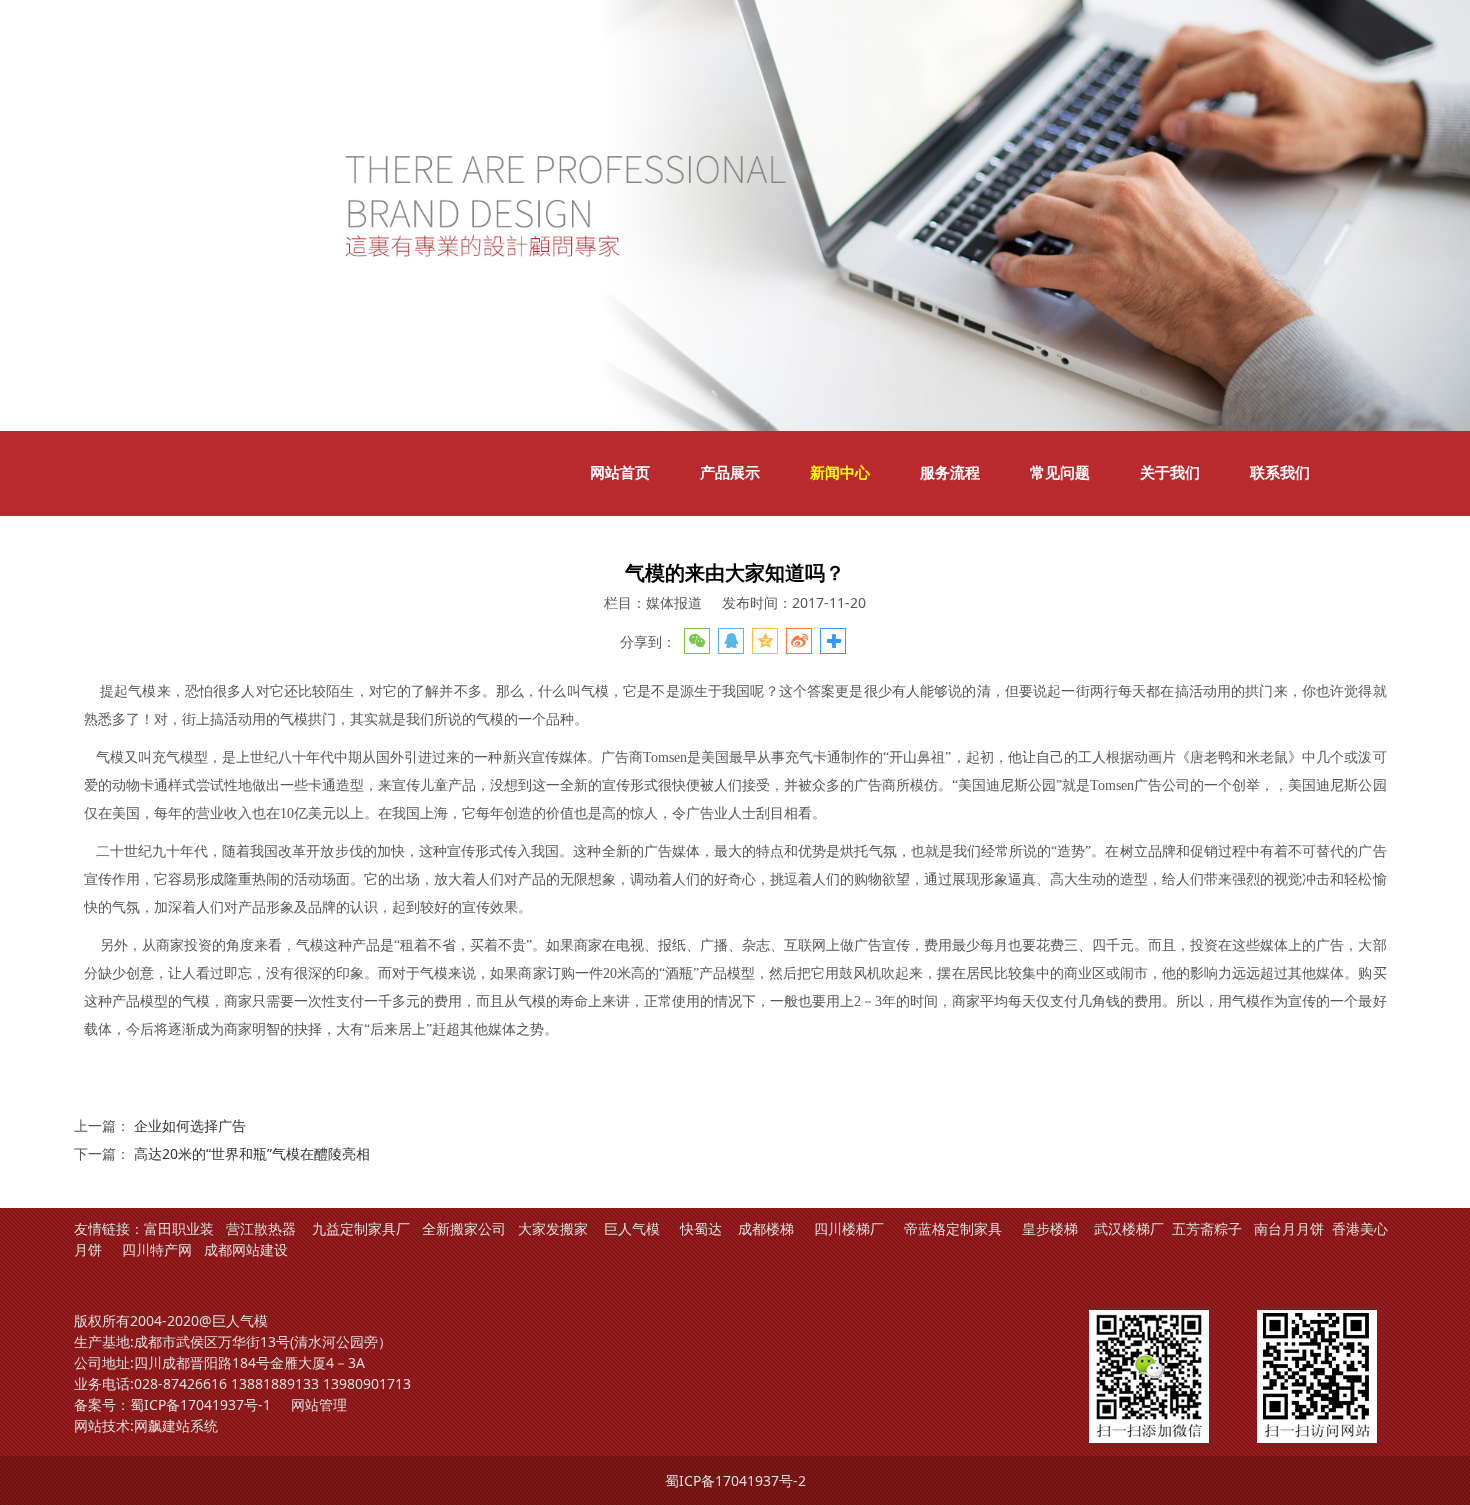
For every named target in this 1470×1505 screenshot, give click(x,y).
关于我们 (1170, 473)
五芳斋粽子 (1207, 1228)
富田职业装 (179, 1228)
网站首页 (620, 473)
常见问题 (1060, 473)
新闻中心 (840, 473)
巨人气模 (634, 1228)
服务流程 (950, 473)
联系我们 (1280, 473)
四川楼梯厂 (849, 1228)
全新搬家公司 (464, 1228)
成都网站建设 (246, 1249)
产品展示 (730, 473)
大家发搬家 (553, 1228)
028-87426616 (180, 1383)
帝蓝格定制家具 (953, 1228)
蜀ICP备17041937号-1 (200, 1404)
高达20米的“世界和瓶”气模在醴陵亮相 (252, 1153)
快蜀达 (701, 1228)
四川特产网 (155, 1249)
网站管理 (319, 1404)
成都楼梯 (764, 1228)
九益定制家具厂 (361, 1228)
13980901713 (367, 1383)
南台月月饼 (1289, 1228)
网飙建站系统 (176, 1425)
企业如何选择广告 (190, 1125)
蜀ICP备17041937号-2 (735, 1480)
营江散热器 (261, 1228)
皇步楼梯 (1050, 1228)
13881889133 (275, 1383)
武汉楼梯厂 (1129, 1228)
